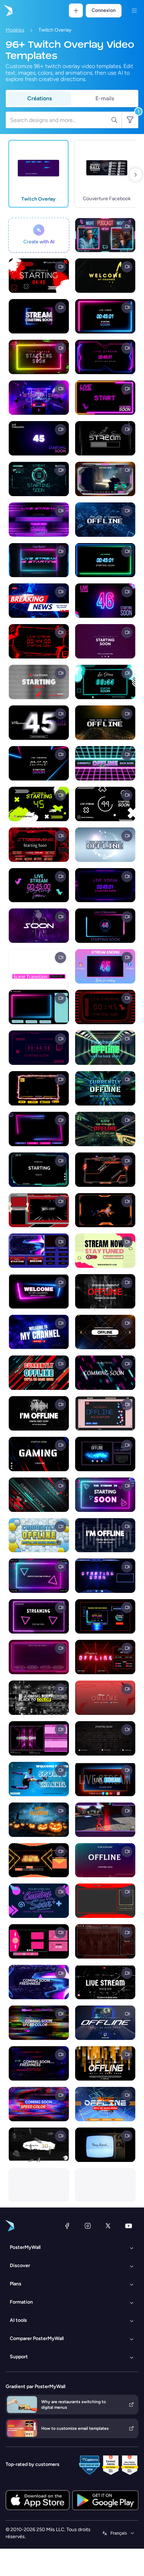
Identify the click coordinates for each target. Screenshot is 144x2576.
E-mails (105, 98)
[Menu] (134, 11)
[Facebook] (67, 2226)
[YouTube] (129, 2226)
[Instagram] (88, 2226)
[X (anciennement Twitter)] (108, 2226)
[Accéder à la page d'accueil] (8, 11)
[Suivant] (136, 175)
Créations (39, 98)
